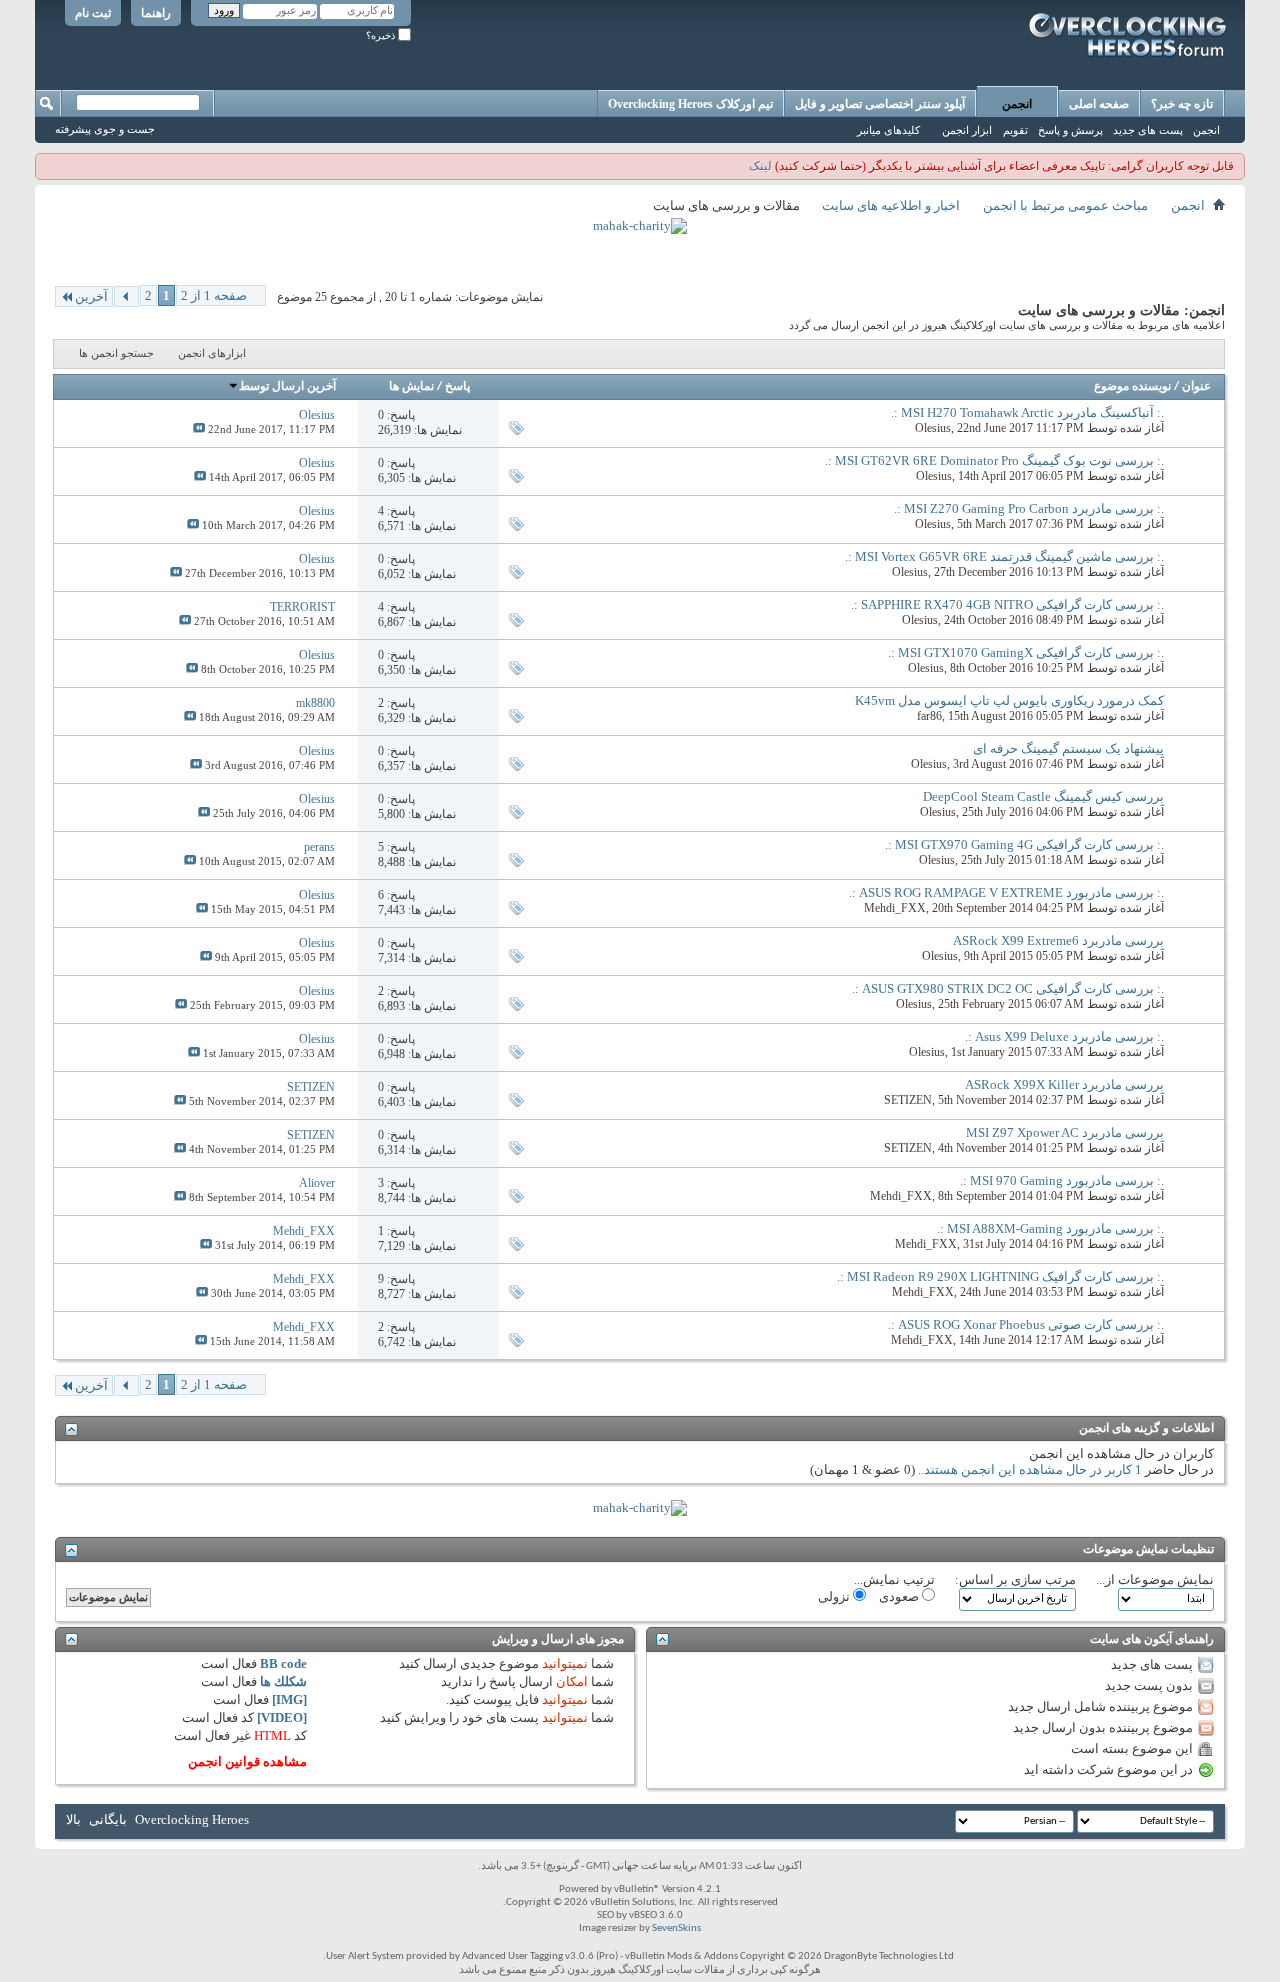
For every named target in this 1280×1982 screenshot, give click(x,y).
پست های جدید (1148, 130)
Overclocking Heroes (192, 1819)
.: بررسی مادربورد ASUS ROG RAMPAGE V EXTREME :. (1006, 892)
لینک (760, 166)
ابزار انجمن (967, 130)
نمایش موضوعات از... (1155, 1579)
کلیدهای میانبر (888, 130)
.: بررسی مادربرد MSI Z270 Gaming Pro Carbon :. (1029, 508)
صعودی (900, 1596)
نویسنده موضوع (1132, 387)
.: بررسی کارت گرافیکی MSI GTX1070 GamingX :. (1026, 652)
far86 (929, 716)
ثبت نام (93, 13)
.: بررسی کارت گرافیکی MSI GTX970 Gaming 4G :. (1024, 844)
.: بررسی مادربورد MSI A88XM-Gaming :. (1050, 1228)
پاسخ (457, 387)
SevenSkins (676, 1928)
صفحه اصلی (1099, 104)
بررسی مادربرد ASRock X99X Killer (1064, 1084)
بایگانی (108, 1819)
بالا (73, 1819)
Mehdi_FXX (895, 908)
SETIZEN (908, 1100)
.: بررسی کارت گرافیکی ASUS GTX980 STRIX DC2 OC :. (1008, 988)
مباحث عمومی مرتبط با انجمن (1065, 205)
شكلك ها (283, 1681)
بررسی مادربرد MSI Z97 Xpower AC (1065, 1132)
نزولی (835, 1596)
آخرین (91, 296)
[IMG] (289, 1699)
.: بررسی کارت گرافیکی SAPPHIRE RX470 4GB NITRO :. (1007, 604)
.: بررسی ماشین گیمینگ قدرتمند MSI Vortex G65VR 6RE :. (1004, 556)
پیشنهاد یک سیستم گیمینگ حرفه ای (1068, 748)
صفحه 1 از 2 (214, 295)
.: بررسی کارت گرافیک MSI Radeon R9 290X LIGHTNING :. (1000, 1276)
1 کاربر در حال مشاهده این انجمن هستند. (1031, 1469)
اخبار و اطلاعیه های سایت (891, 205)
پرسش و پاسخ (1070, 130)
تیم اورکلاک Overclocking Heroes (690, 104)
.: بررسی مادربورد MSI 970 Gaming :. (1062, 1180)
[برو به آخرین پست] (199, 429)
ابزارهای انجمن (212, 353)
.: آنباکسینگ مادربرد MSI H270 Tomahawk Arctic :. (1027, 412)
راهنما (156, 13)
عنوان (1196, 387)
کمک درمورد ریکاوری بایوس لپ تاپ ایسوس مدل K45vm (1009, 700)
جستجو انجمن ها (116, 353)
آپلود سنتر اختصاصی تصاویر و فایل (880, 104)
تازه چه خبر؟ (1182, 104)
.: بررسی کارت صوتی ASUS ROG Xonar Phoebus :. (1026, 1324)
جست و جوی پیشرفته (105, 129)
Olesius (933, 428)
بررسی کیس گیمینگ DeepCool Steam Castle (1043, 796)
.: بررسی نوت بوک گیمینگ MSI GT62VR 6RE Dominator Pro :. (994, 460)
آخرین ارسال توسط (287, 387)
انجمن (1017, 104)
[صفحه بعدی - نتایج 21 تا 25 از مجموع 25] (126, 296)
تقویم (1015, 130)
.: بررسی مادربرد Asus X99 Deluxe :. (1064, 1036)
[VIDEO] (282, 1717)
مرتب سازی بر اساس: (1015, 1579)
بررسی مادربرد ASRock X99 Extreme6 (1058, 940)
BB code (283, 1663)
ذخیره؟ (382, 35)
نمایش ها (411, 387)
